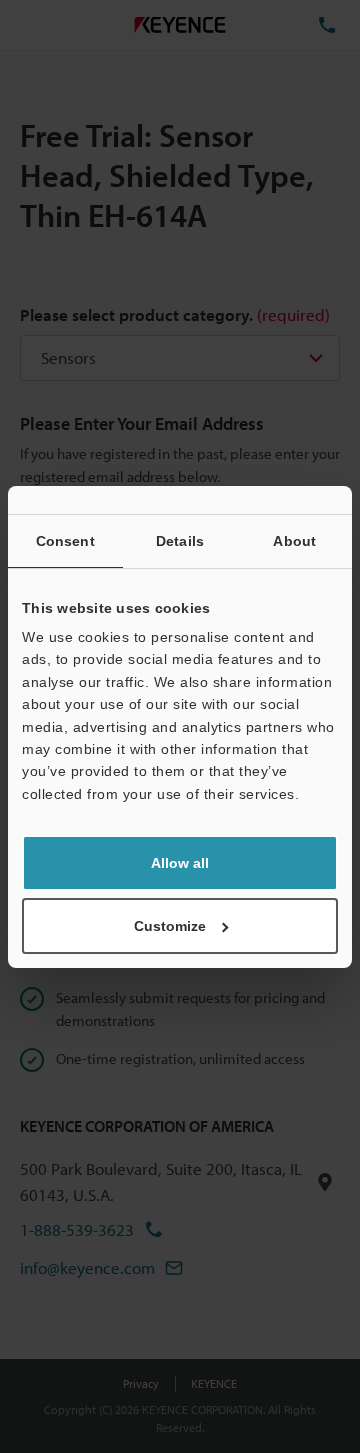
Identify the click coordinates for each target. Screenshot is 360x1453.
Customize (170, 926)
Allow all (180, 863)
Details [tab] (180, 541)
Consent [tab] (65, 541)
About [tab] (294, 541)
